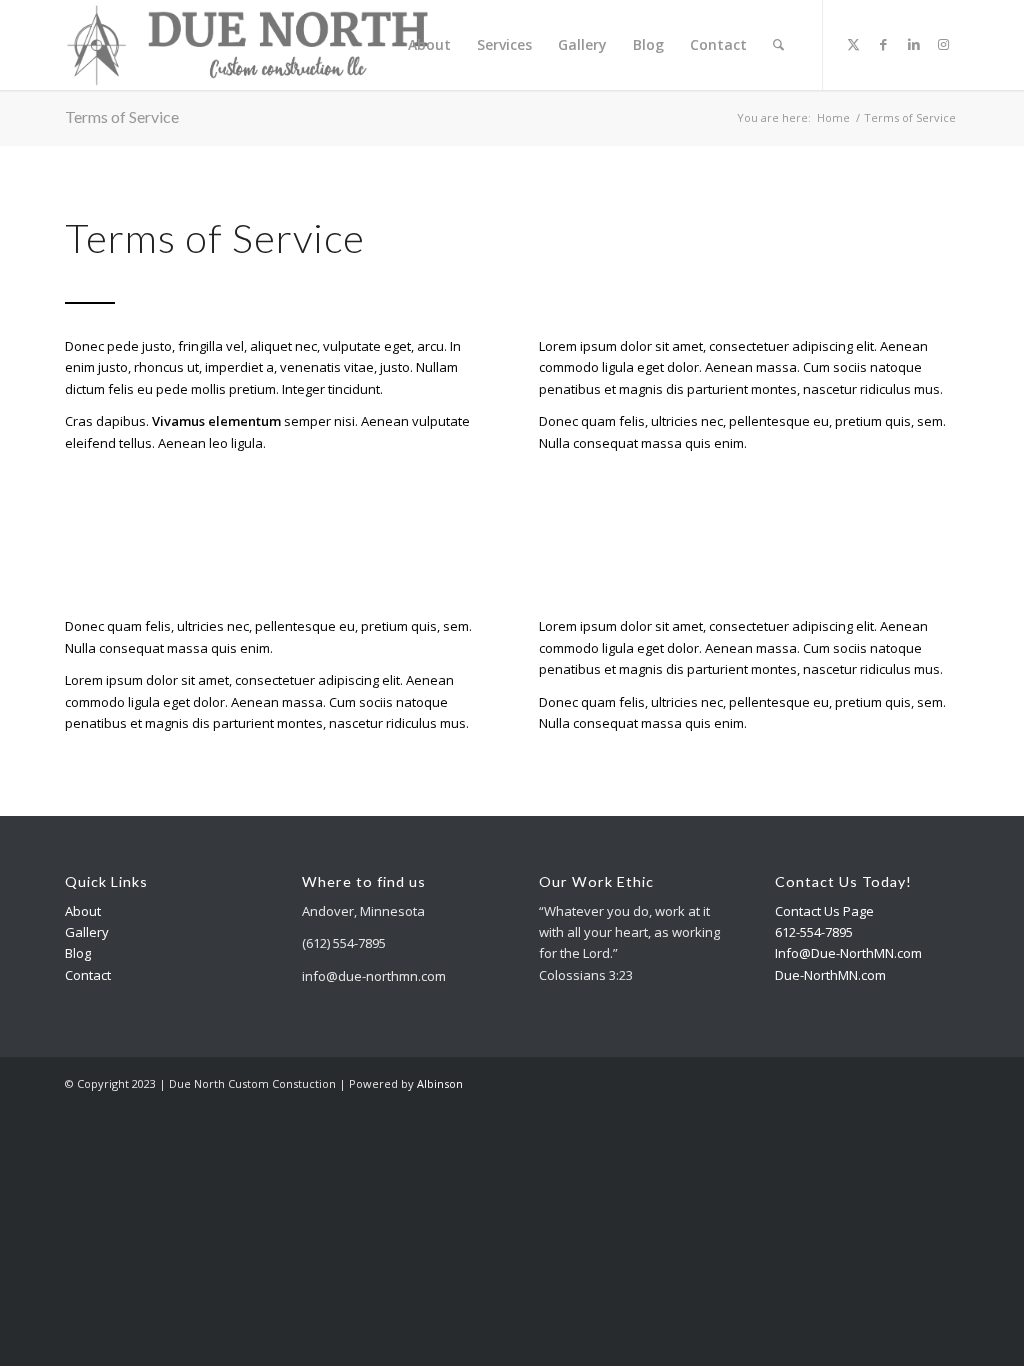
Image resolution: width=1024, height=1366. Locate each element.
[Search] (778, 45)
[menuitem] (429, 45)
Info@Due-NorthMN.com (848, 953)
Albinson (440, 1083)
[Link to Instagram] (944, 44)
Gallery (87, 932)
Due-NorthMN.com (830, 975)
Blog (78, 953)
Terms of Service (122, 116)
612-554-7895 (814, 932)
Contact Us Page (824, 911)
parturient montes (742, 389)
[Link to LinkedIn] (914, 44)
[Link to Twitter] (854, 44)
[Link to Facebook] (884, 44)
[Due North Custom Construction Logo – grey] (247, 45)
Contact (88, 975)
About (83, 911)
